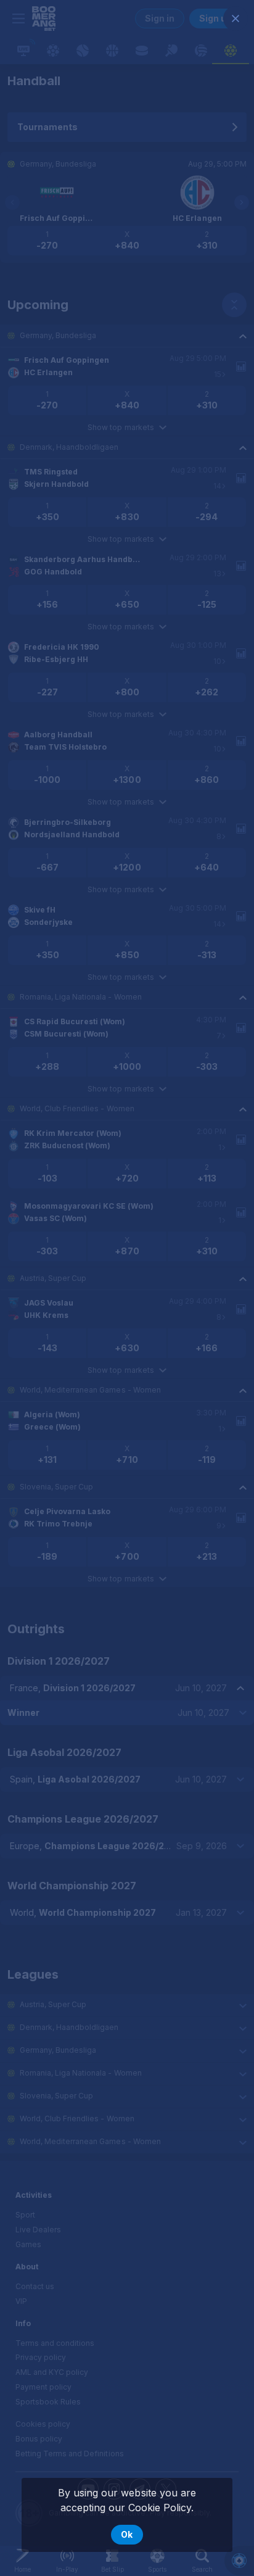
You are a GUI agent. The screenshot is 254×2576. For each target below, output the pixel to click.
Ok (127, 2534)
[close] (236, 19)
